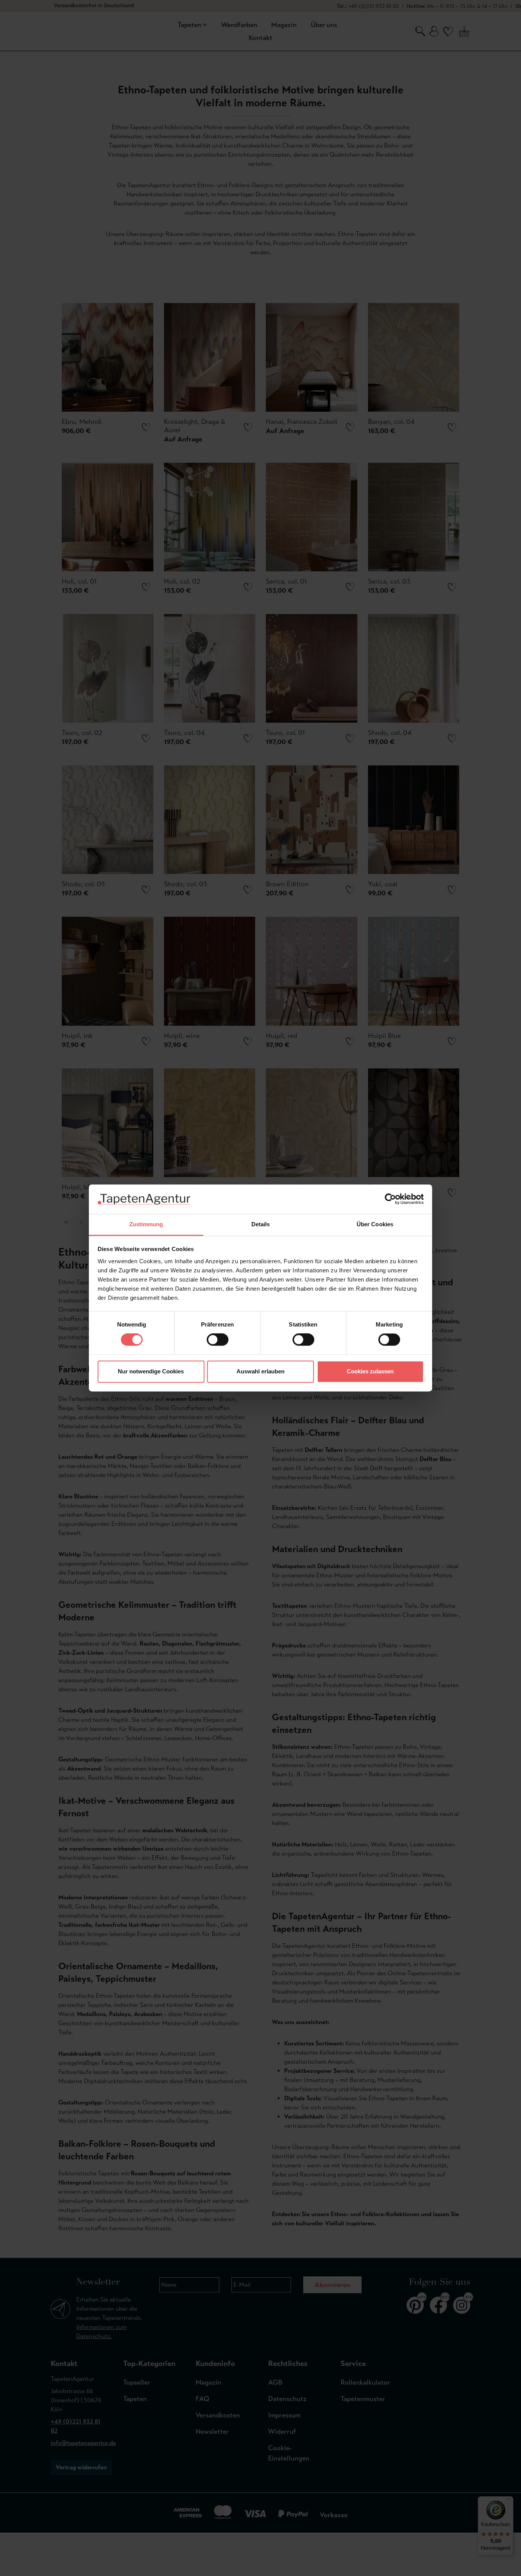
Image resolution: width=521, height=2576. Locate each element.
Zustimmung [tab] (146, 1224)
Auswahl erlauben (260, 1371)
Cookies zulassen (370, 1371)
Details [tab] (261, 1224)
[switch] (218, 1340)
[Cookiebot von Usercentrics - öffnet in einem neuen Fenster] (390, 1199)
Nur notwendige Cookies (151, 1371)
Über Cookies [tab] (375, 1224)
